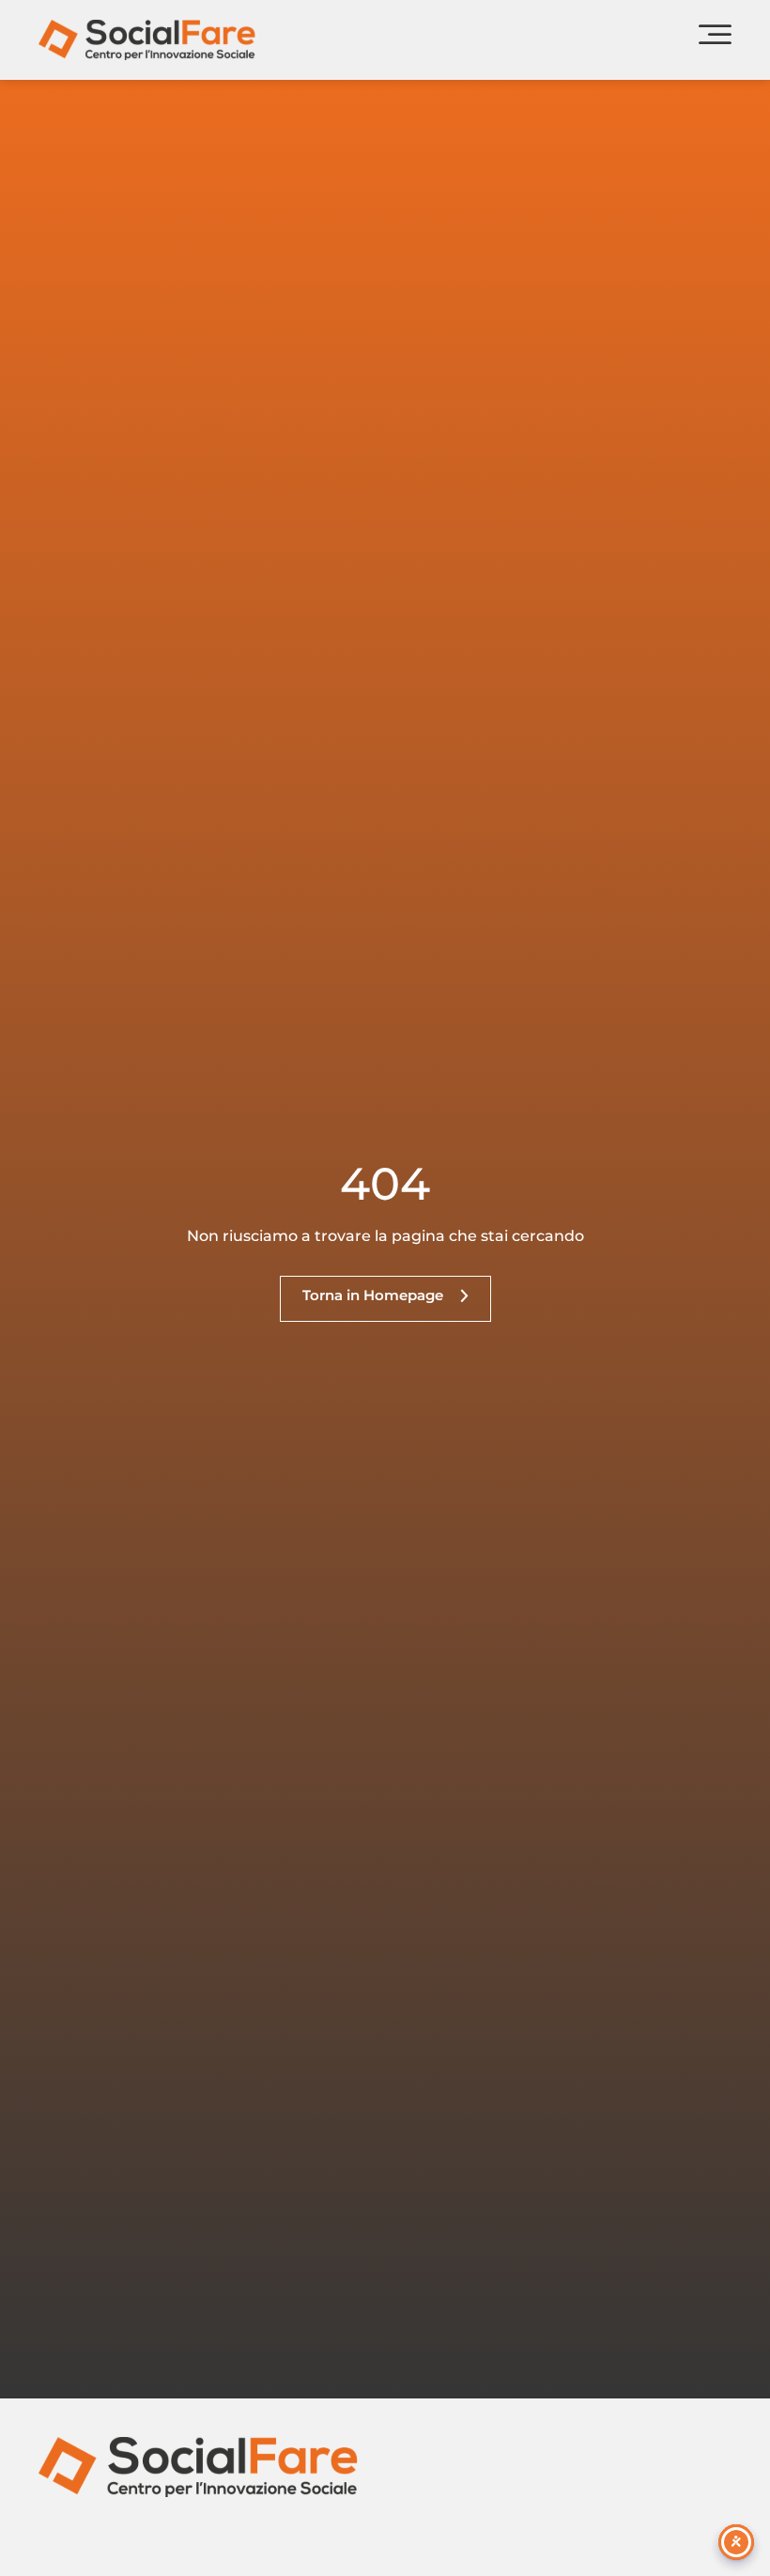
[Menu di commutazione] (715, 40)
